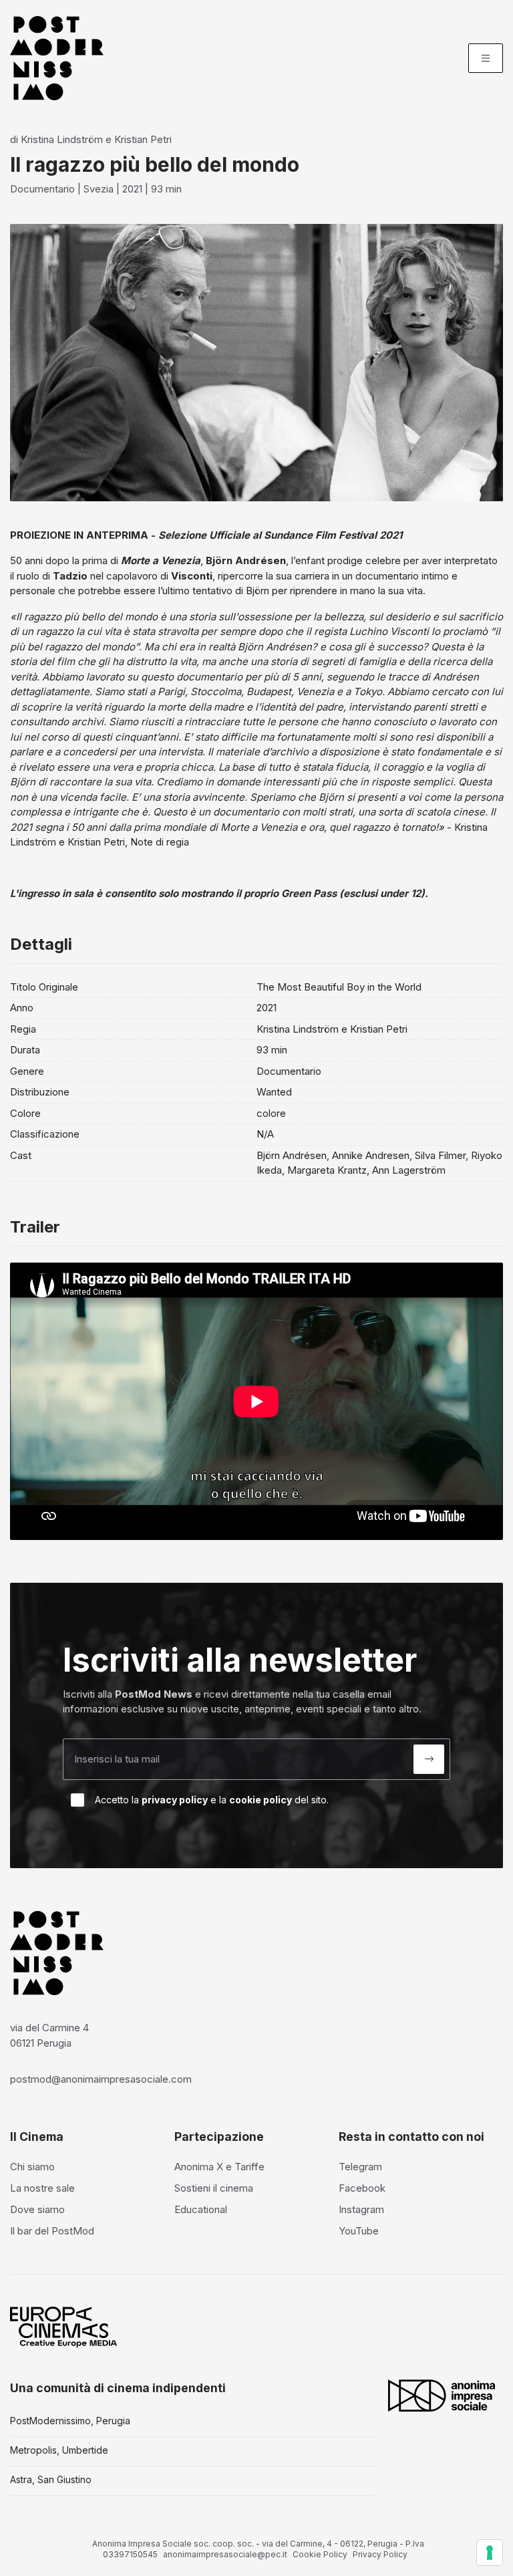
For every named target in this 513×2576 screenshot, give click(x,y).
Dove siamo (37, 2209)
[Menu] (486, 58)
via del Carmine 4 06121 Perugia (49, 2035)
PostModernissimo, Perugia (70, 2421)
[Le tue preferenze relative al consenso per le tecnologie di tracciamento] (490, 2553)
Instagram (361, 2209)
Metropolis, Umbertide (59, 2450)
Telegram (360, 2167)
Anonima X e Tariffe (219, 2167)
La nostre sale (42, 2188)
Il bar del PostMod (52, 2231)
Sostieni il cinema (214, 2188)
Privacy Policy (380, 2554)
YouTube (359, 2231)
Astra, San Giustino (51, 2479)
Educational (201, 2209)
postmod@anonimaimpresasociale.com (101, 2079)
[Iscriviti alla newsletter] (429, 1759)
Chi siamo (32, 2167)
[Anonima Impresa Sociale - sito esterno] (442, 2396)
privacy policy (175, 1800)
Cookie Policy (320, 2554)
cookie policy (261, 1800)
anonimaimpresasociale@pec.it (225, 2554)
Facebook (362, 2188)
